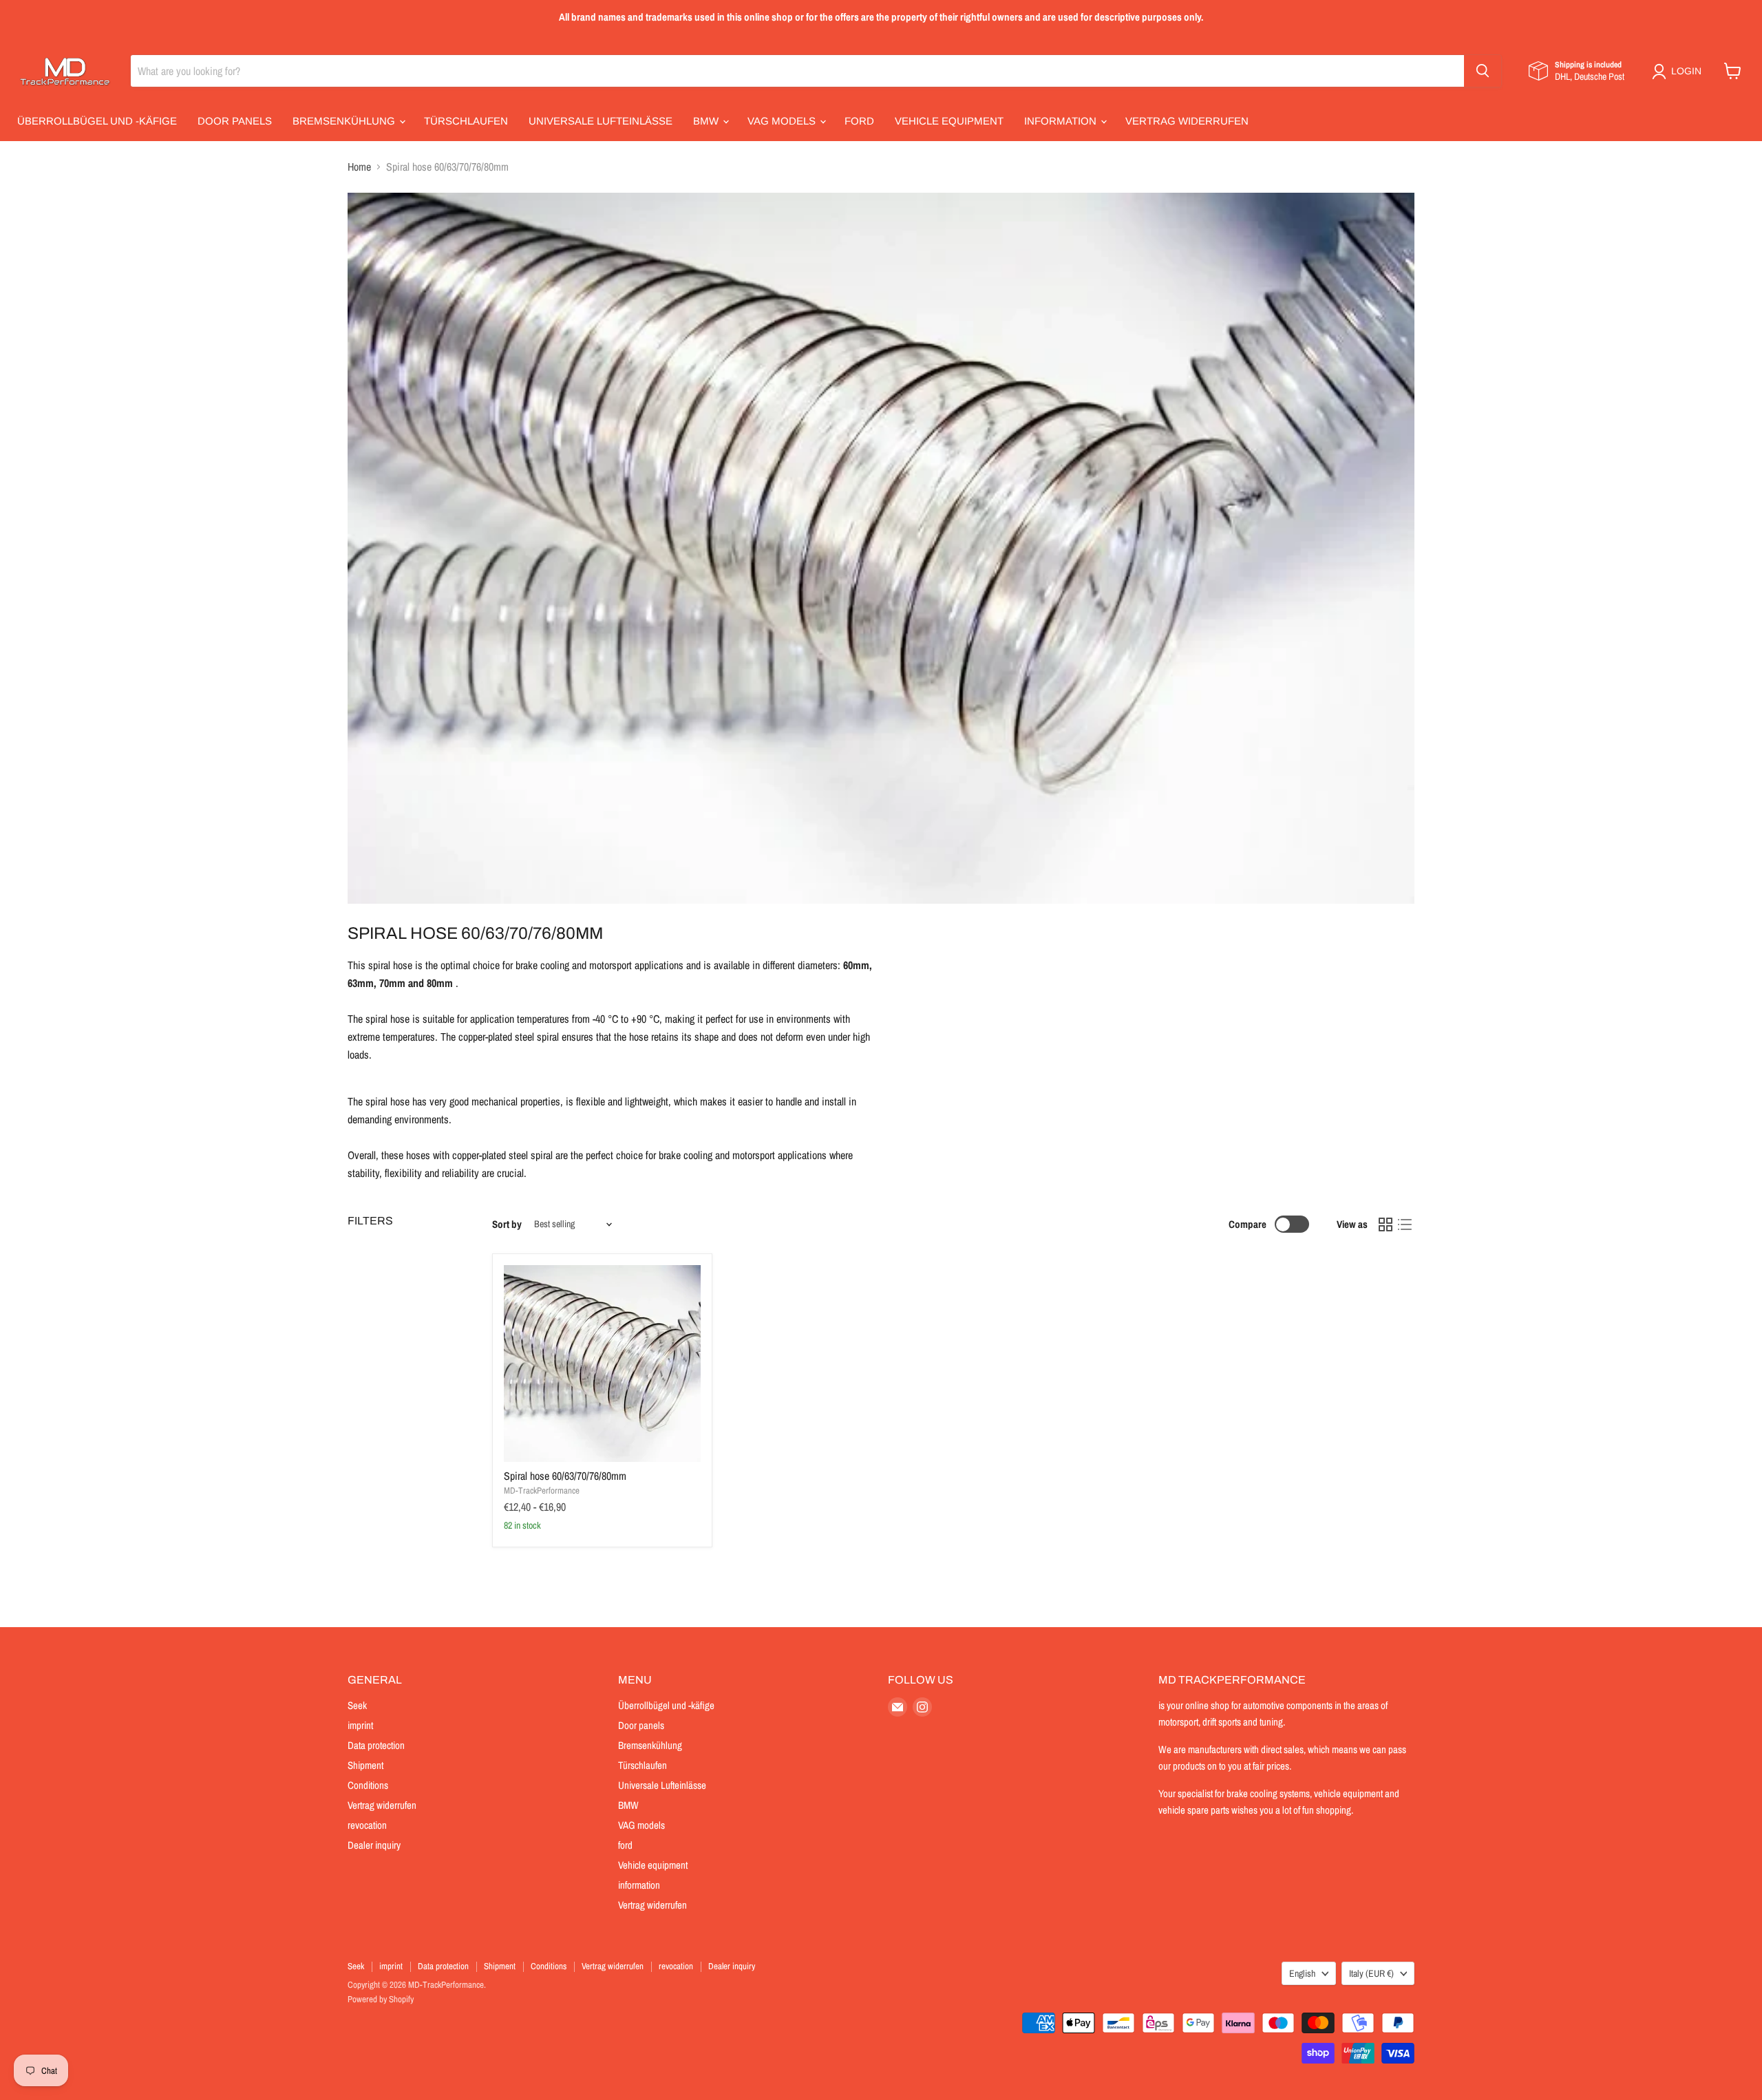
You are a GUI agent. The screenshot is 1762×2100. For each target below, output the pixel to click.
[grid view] (1386, 1224)
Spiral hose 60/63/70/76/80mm (565, 1476)
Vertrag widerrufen (1187, 121)
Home (359, 167)
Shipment (365, 1765)
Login (1686, 71)
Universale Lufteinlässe (601, 121)
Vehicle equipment (949, 121)
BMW (707, 121)
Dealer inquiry (374, 1845)
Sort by (507, 1224)
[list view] (1405, 1224)
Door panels (235, 121)
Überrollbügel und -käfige (97, 121)
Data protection (376, 1745)
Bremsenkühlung (345, 121)
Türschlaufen (466, 121)
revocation (367, 1825)
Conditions (368, 1785)
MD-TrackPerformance (542, 1491)
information (1062, 121)
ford (859, 121)
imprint (360, 1725)
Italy (1371, 1973)
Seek (357, 1705)
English (1302, 1973)
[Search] (1483, 71)
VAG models (783, 121)
